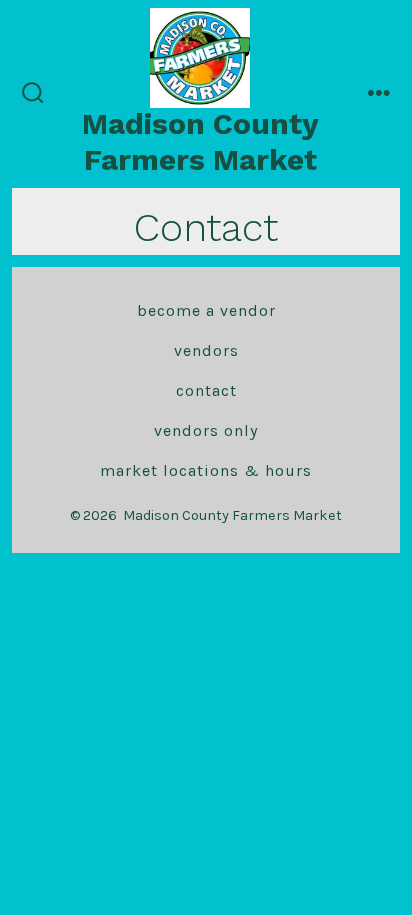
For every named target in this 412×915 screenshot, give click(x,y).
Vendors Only (206, 430)
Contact (206, 390)
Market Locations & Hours (206, 470)
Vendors (206, 350)
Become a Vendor (206, 310)
